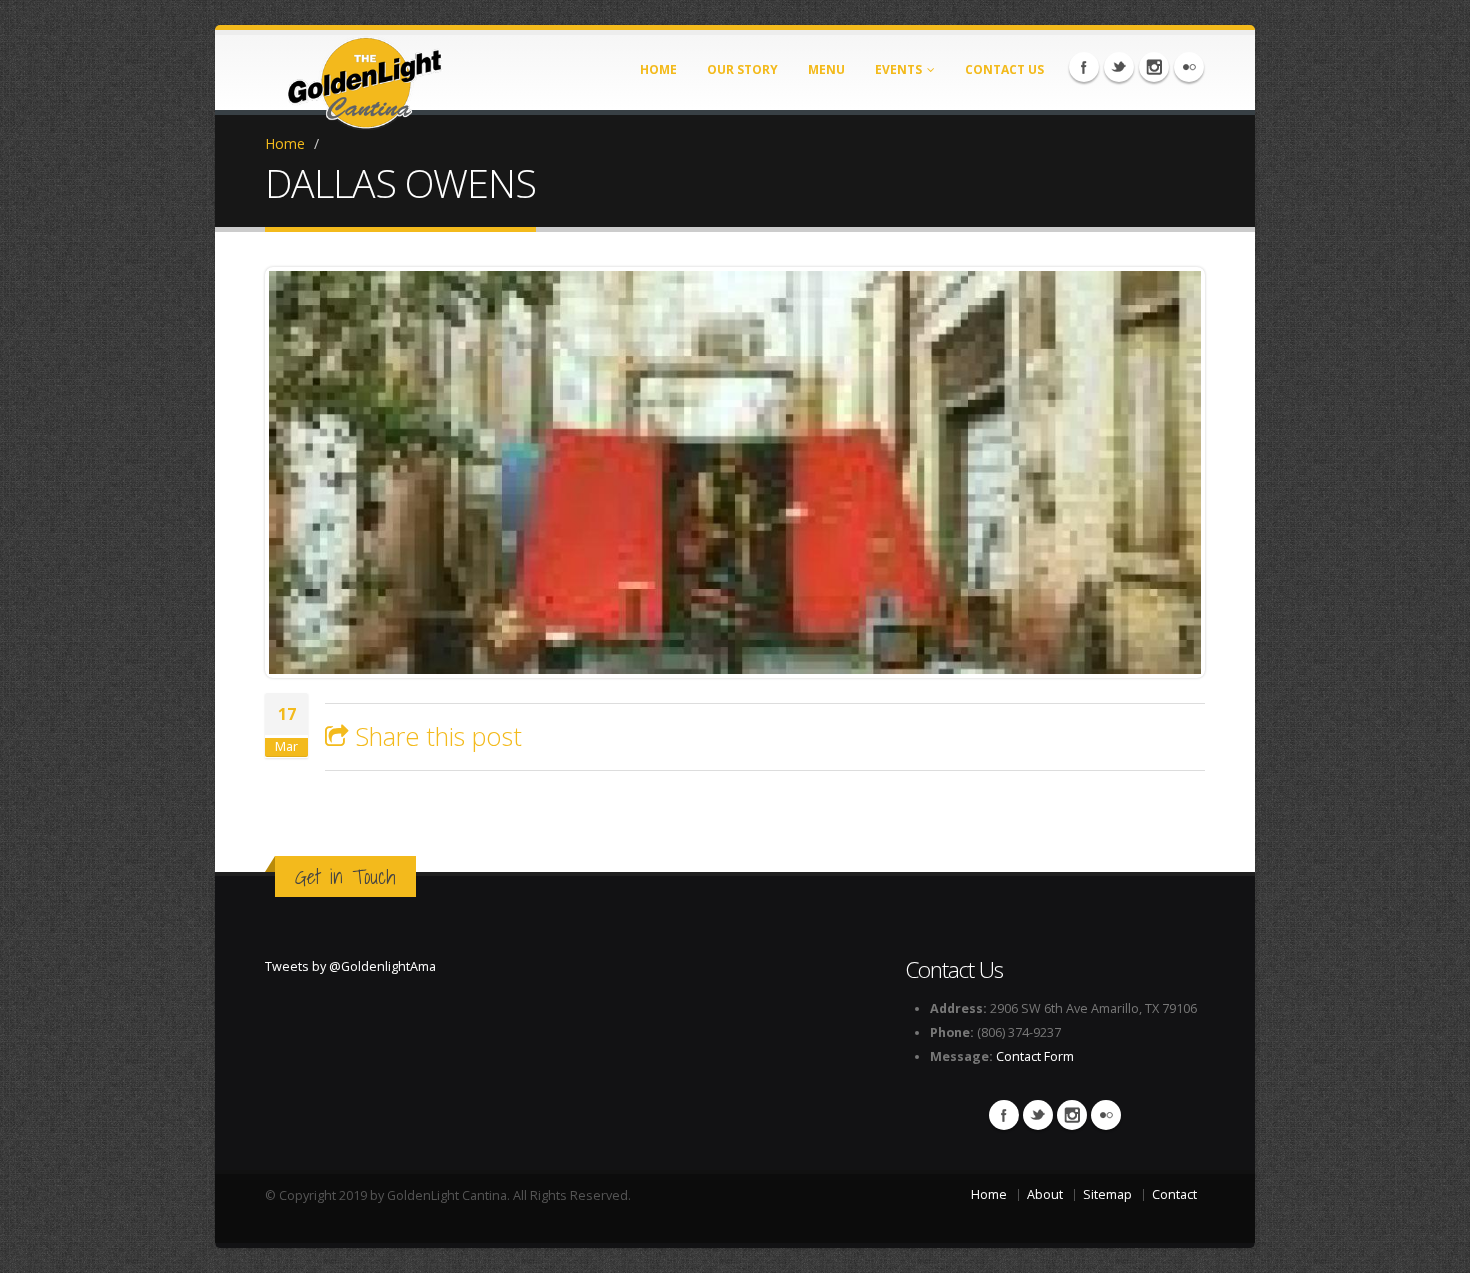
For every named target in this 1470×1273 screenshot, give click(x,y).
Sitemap (1107, 1194)
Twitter (1119, 67)
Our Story (742, 69)
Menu (826, 69)
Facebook (1084, 67)
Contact (1174, 1194)
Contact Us (1004, 69)
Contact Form (1035, 1056)
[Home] (365, 76)
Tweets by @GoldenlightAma (350, 966)
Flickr (1189, 67)
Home (658, 69)
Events (898, 69)
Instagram (1154, 67)
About (1045, 1194)
